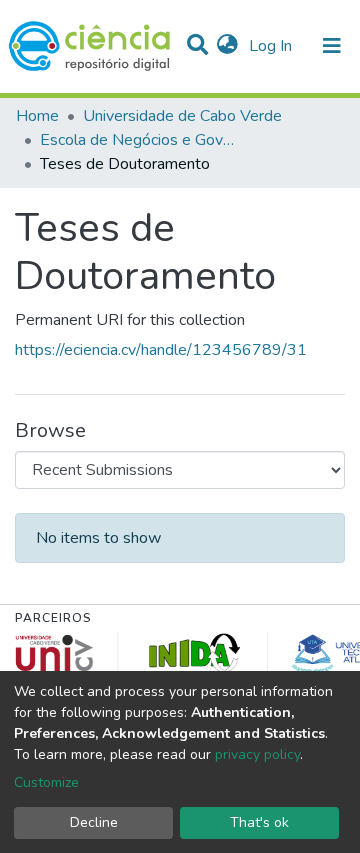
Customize (46, 782)
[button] (227, 46)
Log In (272, 46)
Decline (94, 822)
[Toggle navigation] (332, 46)
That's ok (259, 822)
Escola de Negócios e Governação (140, 140)
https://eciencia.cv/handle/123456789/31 (161, 350)
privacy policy (257, 754)
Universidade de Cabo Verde (182, 116)
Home (37, 116)
